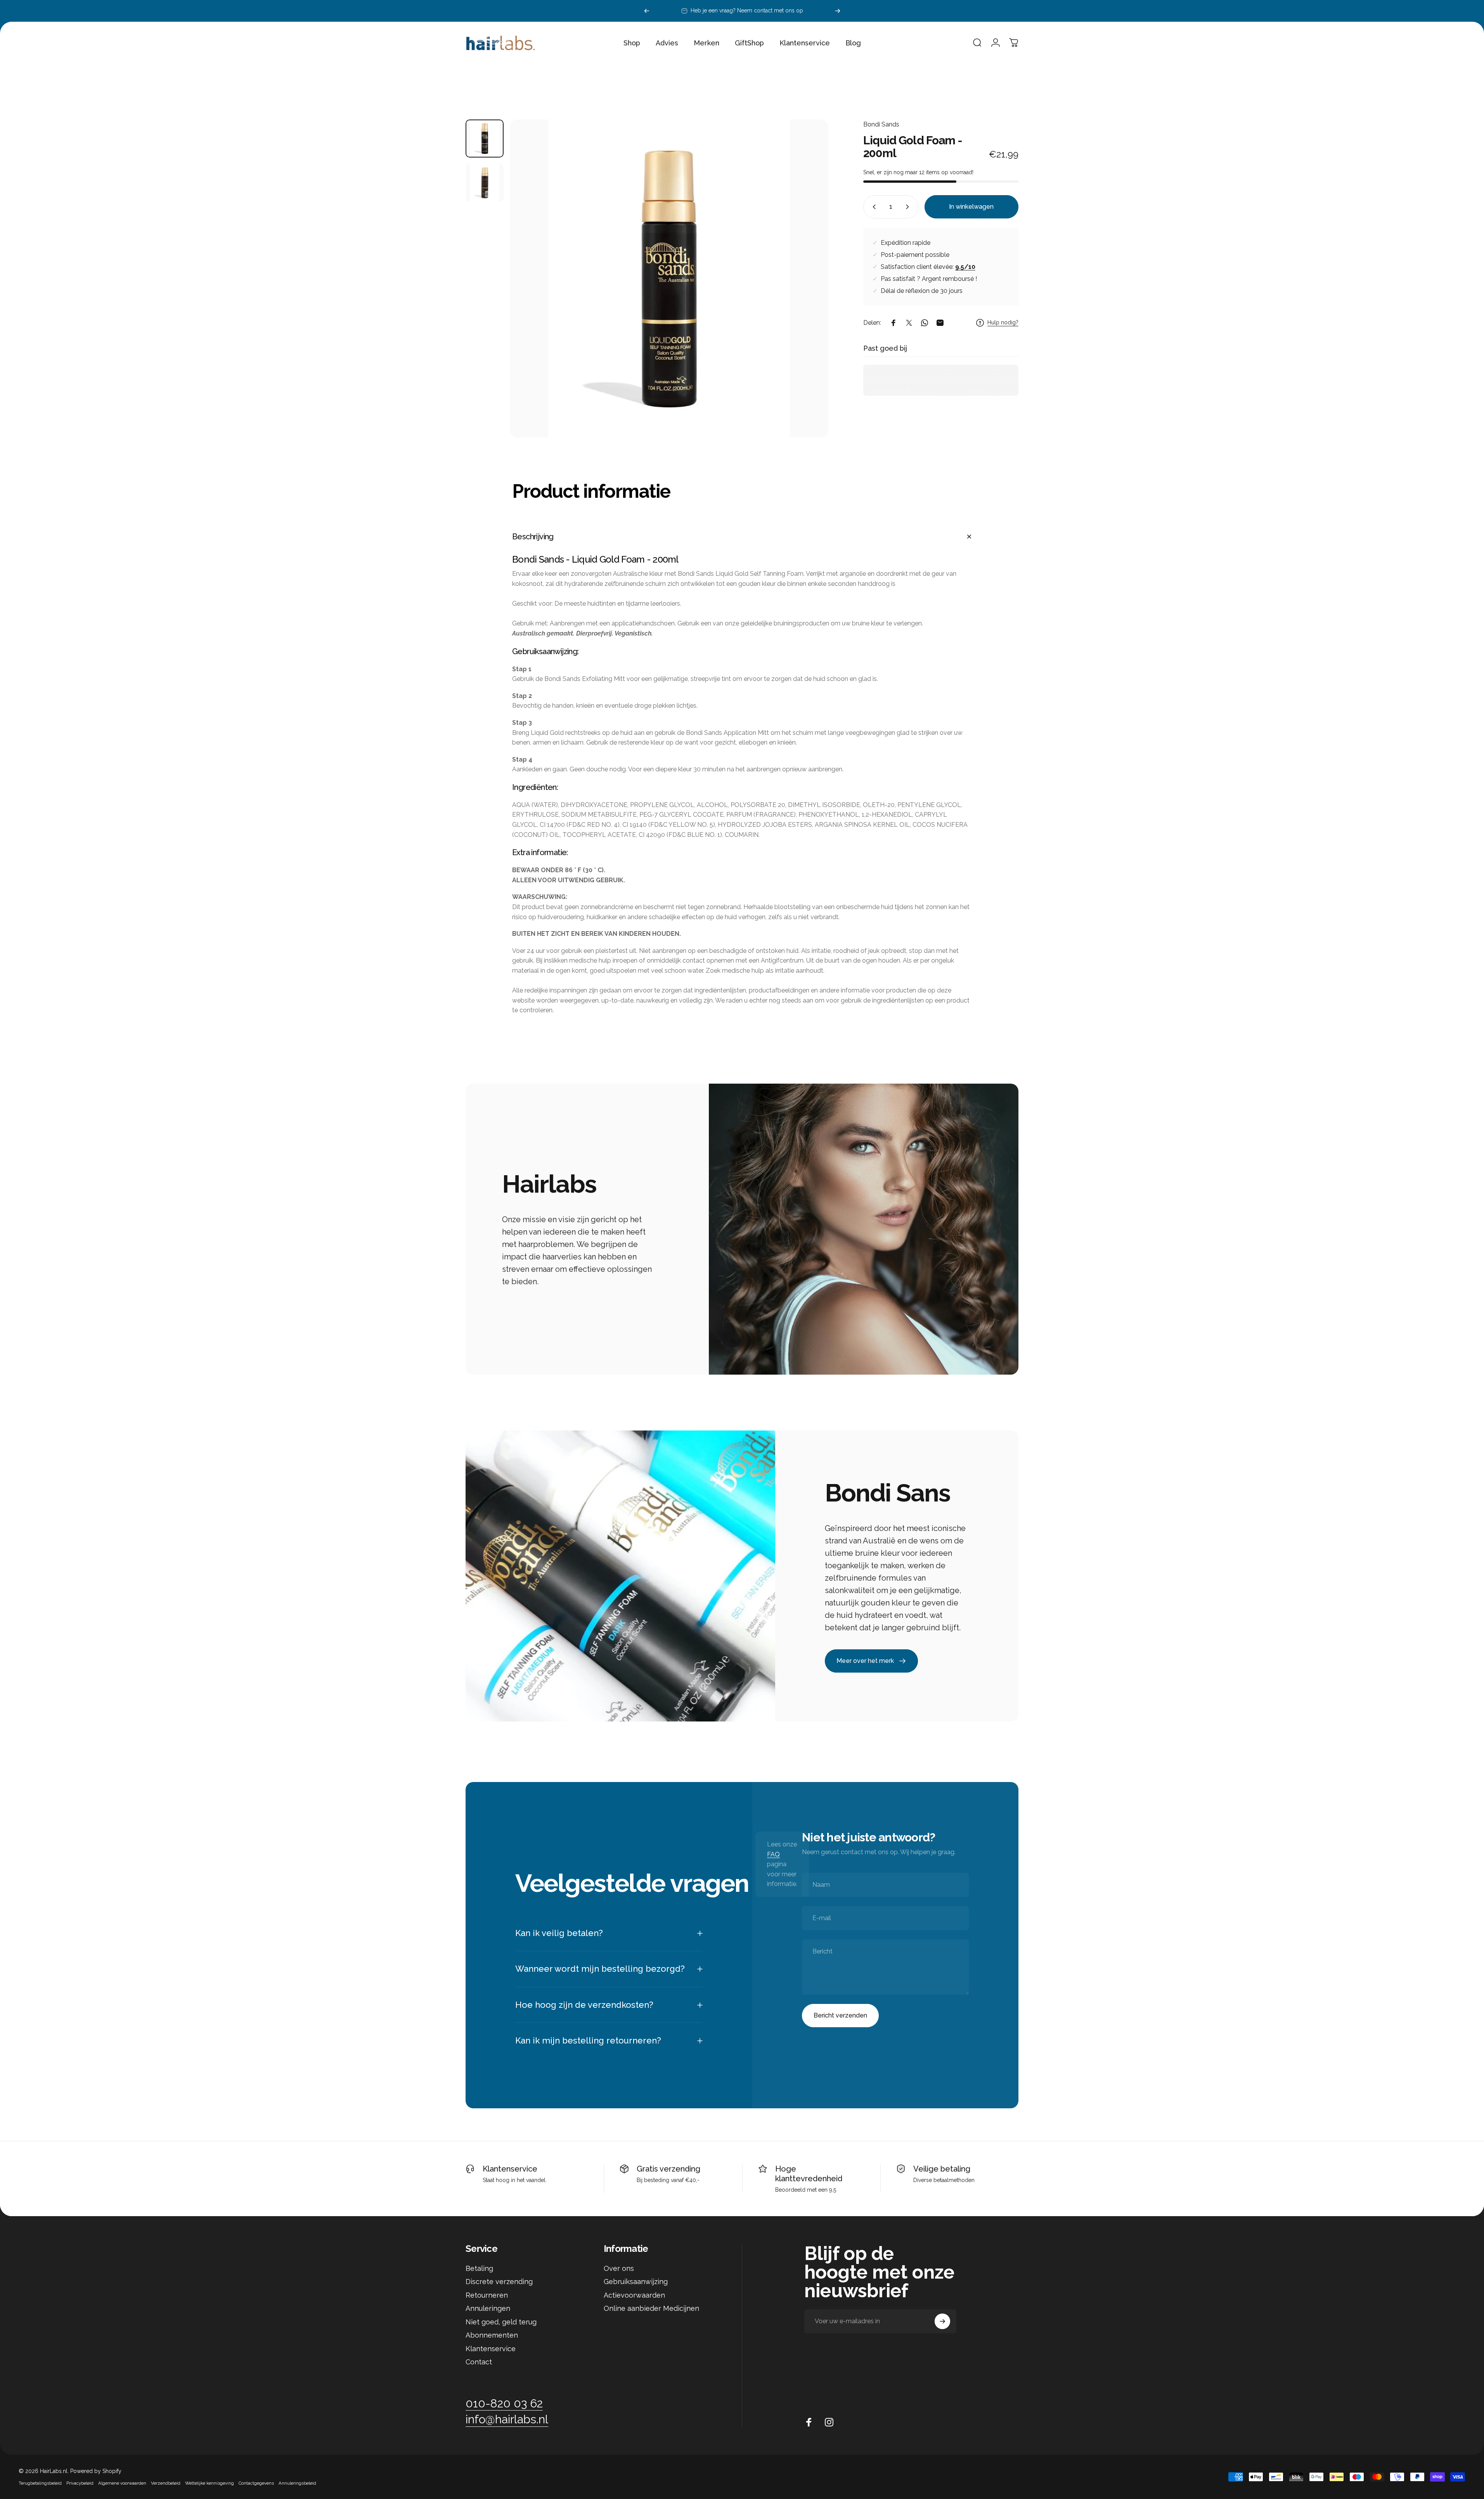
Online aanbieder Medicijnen (651, 2308)
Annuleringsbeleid (297, 2483)
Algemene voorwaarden (122, 2483)
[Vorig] (647, 11)
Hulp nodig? (1003, 322)
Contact (479, 2362)
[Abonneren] (942, 2321)
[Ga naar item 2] (485, 183)
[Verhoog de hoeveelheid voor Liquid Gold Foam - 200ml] (909, 207)
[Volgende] (838, 11)
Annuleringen (488, 2308)
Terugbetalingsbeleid (40, 2483)
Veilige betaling (942, 2169)
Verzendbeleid (166, 2483)
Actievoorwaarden (634, 2295)
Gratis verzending (668, 2169)
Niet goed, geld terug (501, 2322)
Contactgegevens (256, 2483)
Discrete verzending (499, 2282)
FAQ (773, 1854)
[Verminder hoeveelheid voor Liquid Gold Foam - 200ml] (873, 207)
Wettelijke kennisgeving (210, 2483)
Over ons (619, 2268)
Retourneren (487, 2295)
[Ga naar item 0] (485, 139)
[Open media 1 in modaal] (669, 279)
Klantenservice (510, 2169)
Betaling (479, 2268)
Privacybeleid (80, 2483)
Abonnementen (492, 2335)
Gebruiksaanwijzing (636, 2282)
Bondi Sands (881, 124)
